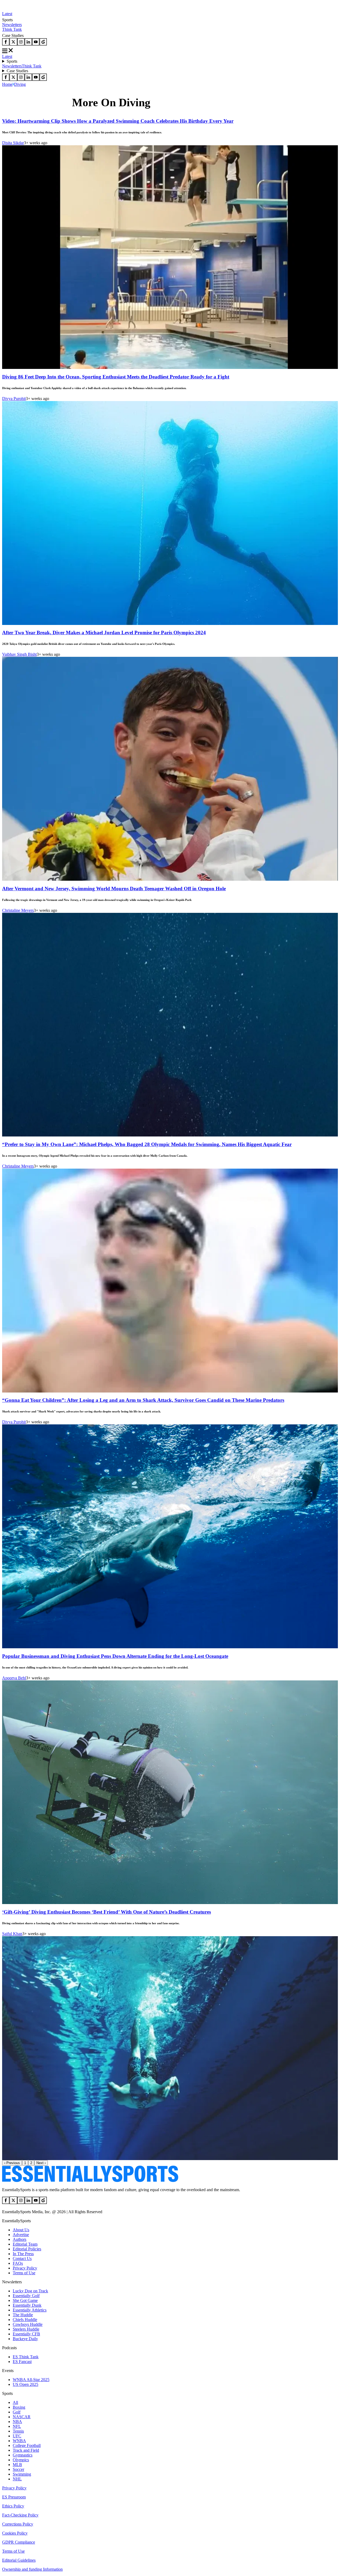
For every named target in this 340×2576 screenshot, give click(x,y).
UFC (17, 2436)
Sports (12, 61)
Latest (7, 14)
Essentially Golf (26, 2296)
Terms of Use (24, 2273)
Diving (20, 84)
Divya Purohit (14, 399)
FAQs (18, 2263)
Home (7, 84)
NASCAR (22, 2417)
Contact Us (22, 2258)
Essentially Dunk (27, 2305)
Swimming (22, 2474)
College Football (27, 2445)
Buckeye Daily (25, 2339)
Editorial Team (25, 2244)
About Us (21, 2230)
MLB (17, 2465)
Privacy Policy (25, 2268)
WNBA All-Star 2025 (31, 2380)
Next (41, 2163)
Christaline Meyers (18, 910)
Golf (17, 2412)
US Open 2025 (25, 2384)
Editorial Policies (27, 2249)
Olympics (21, 2460)
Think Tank (12, 29)
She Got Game (25, 2300)
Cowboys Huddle (28, 2324)
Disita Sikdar (13, 143)
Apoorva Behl (14, 1678)
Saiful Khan (12, 1934)
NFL (17, 2426)
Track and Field (26, 2450)
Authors (20, 2239)
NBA (17, 2422)
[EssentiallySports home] (90, 2181)
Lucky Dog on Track (30, 2291)
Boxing (19, 2407)
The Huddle (23, 2315)
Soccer (18, 2469)
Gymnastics (23, 2455)
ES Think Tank (26, 2357)
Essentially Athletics (30, 2310)
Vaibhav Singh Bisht (19, 654)
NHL (17, 2479)
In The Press (23, 2254)
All (15, 2402)
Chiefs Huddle (25, 2320)
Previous (12, 2163)
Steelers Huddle (26, 2329)
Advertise (21, 2235)
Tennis (18, 2431)
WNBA (19, 2441)
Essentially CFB (26, 2334)
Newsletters (12, 25)
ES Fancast (22, 2362)
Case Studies (17, 71)
